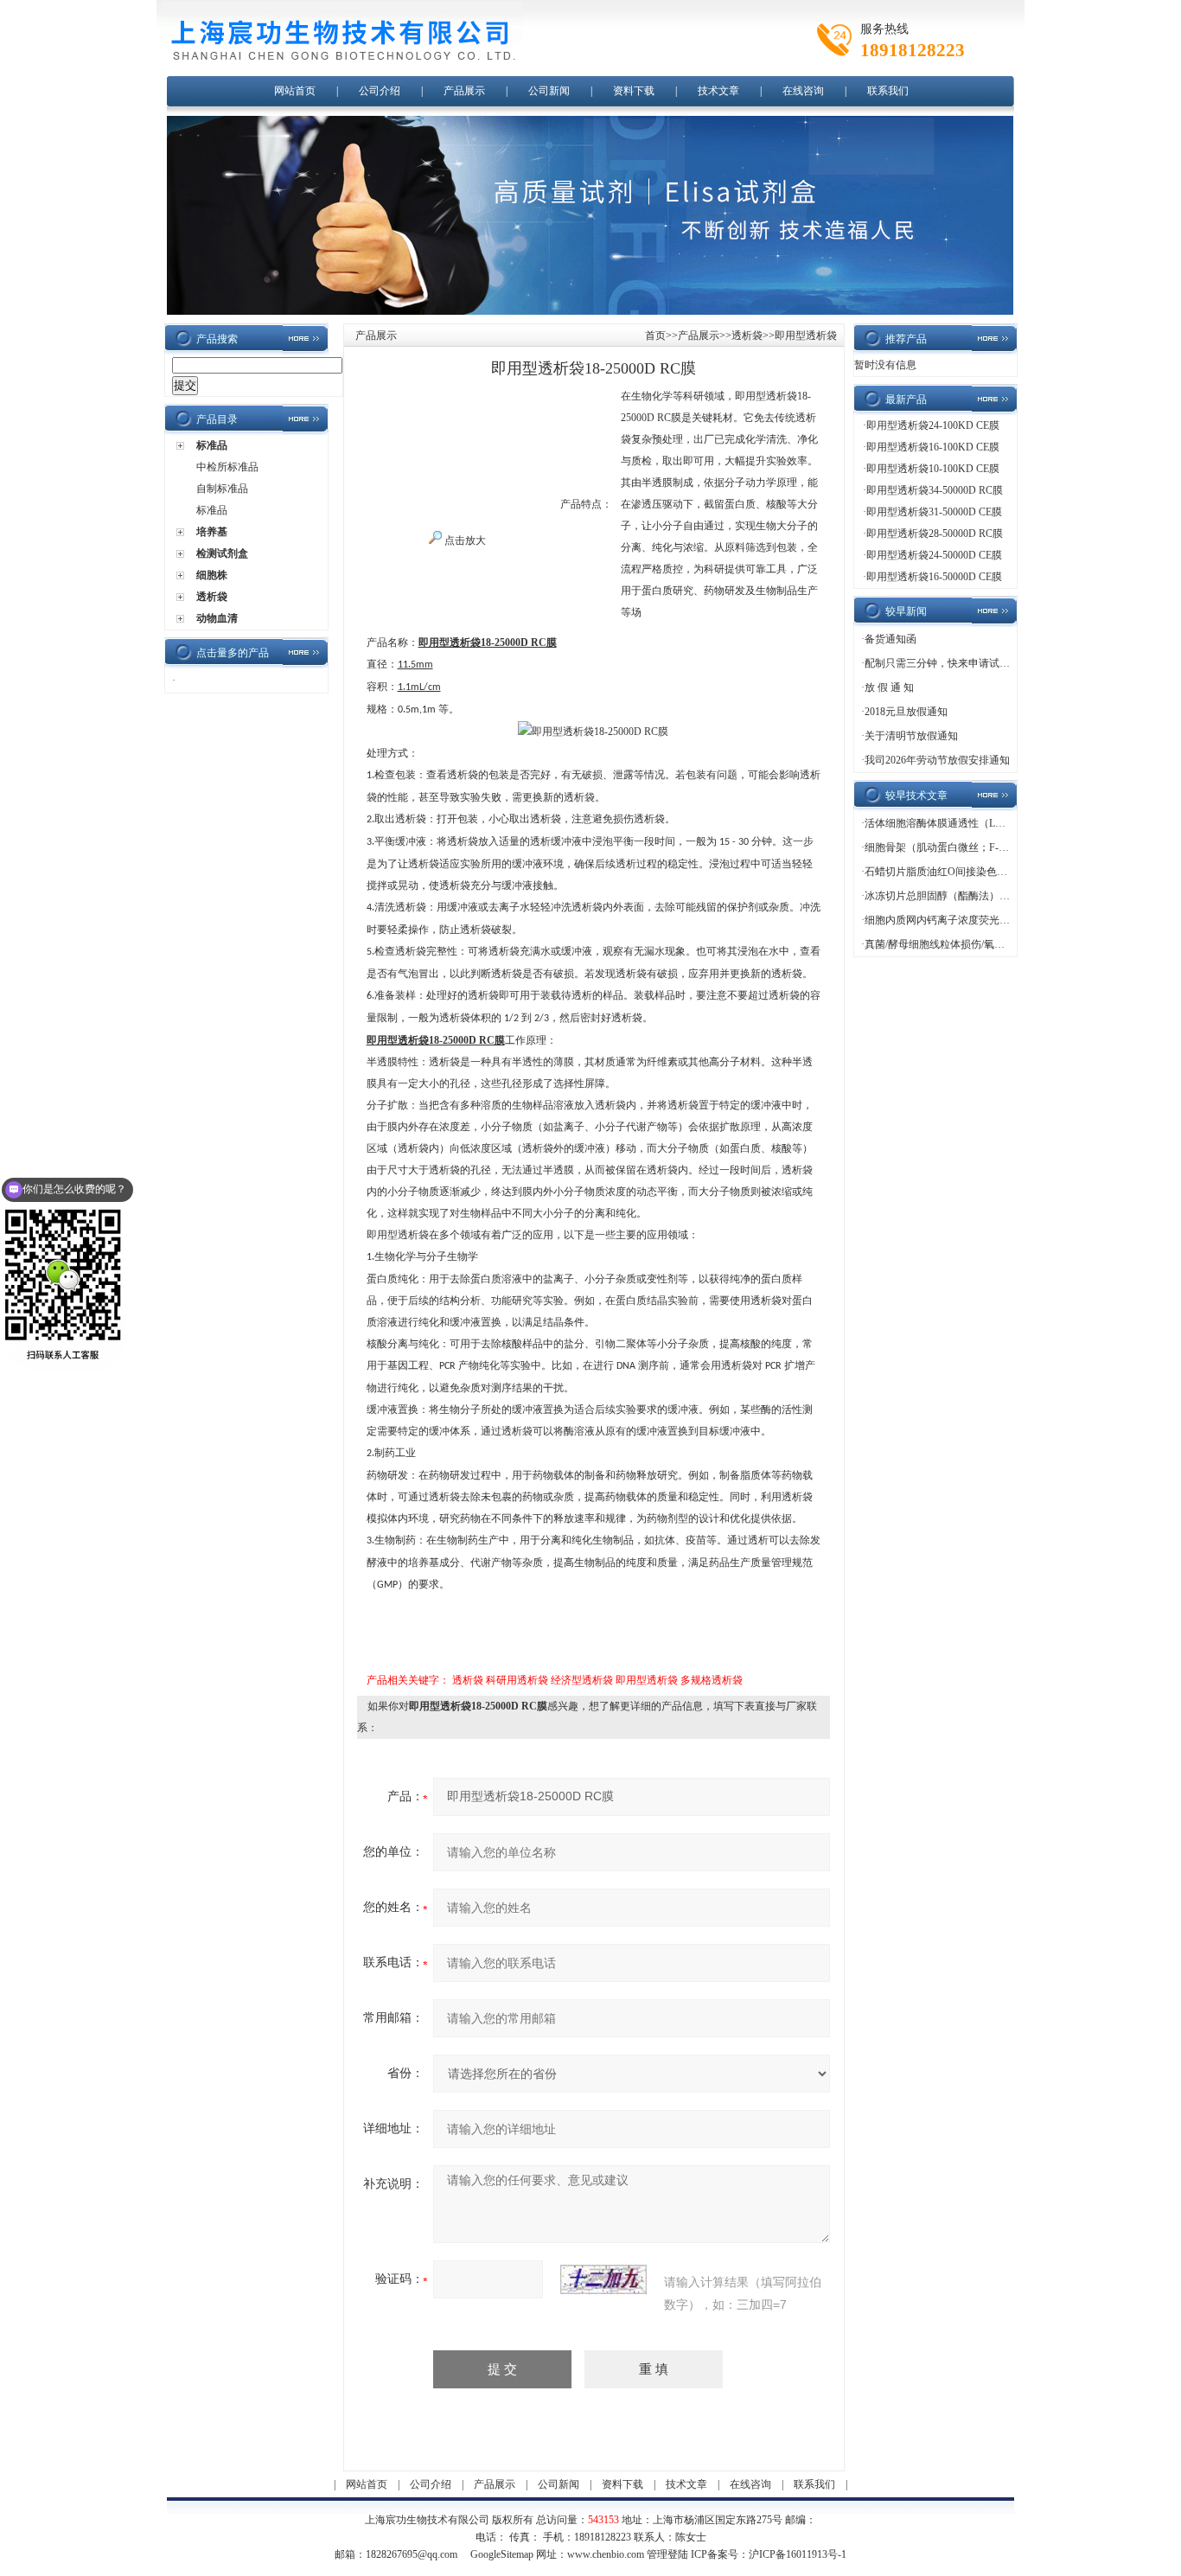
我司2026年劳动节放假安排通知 (937, 760)
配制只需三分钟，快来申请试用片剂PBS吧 (962, 663)
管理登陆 (667, 2554)
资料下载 (634, 91)
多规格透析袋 (712, 1680)
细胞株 (212, 575)
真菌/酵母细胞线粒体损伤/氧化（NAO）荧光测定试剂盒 (993, 944)
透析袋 (212, 597)
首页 (655, 336)
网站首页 (295, 91)
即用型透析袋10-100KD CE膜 (933, 469)
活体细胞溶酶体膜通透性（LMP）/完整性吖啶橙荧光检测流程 (1006, 823)
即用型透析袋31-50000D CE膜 (934, 512)
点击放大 (464, 540)
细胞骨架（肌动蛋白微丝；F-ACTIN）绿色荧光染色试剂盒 (999, 847)
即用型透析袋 (647, 1680)
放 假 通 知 (889, 687)
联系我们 (888, 91)
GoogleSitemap (502, 2554)
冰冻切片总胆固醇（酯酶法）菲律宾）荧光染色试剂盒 (989, 896)
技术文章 (718, 91)
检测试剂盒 (222, 553)
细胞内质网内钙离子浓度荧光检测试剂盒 (958, 920)
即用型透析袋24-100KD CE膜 (933, 425)
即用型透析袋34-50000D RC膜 (935, 490)
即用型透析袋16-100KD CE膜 (933, 447)
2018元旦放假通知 (906, 712)
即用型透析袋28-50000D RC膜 (935, 534)
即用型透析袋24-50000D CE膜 (934, 555)
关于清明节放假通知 (911, 736)
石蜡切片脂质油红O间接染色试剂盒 (946, 872)
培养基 (212, 532)
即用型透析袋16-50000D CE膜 (934, 577)
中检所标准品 (227, 467)
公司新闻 (549, 91)
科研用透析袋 (517, 1680)
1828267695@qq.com (412, 2554)
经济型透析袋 (582, 1680)
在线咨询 (803, 91)
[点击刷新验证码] (603, 2279)
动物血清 (217, 618)
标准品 (212, 445)
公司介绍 (380, 91)
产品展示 (464, 91)
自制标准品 (222, 489)
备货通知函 (891, 639)
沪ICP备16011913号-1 (798, 2554)
